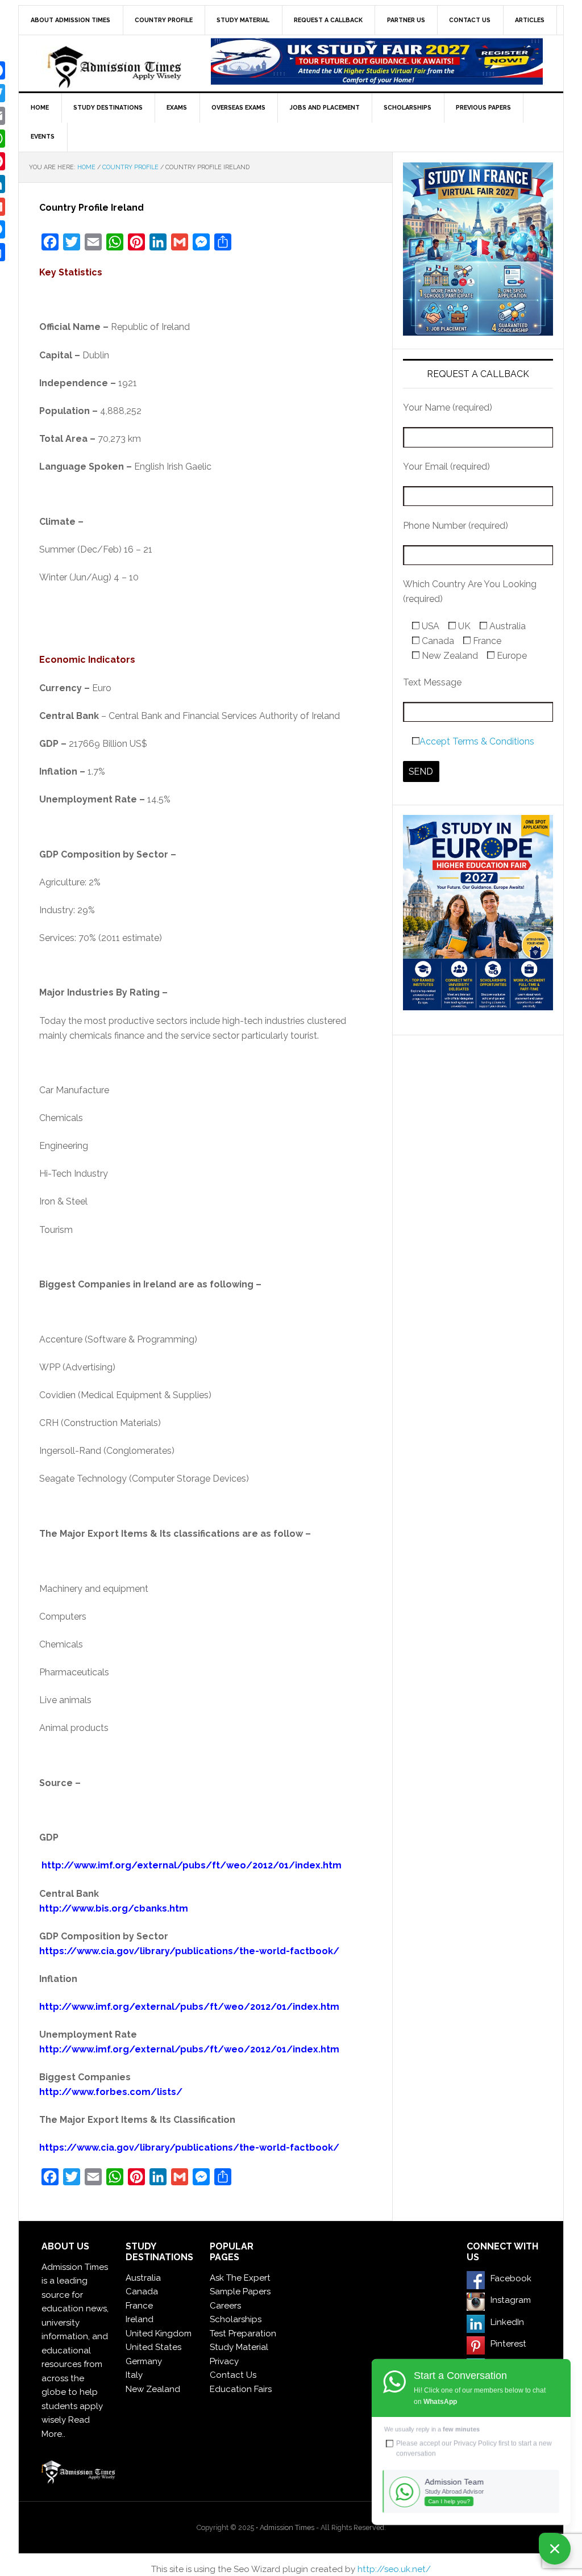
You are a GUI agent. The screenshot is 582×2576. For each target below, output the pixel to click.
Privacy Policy (475, 2443)
